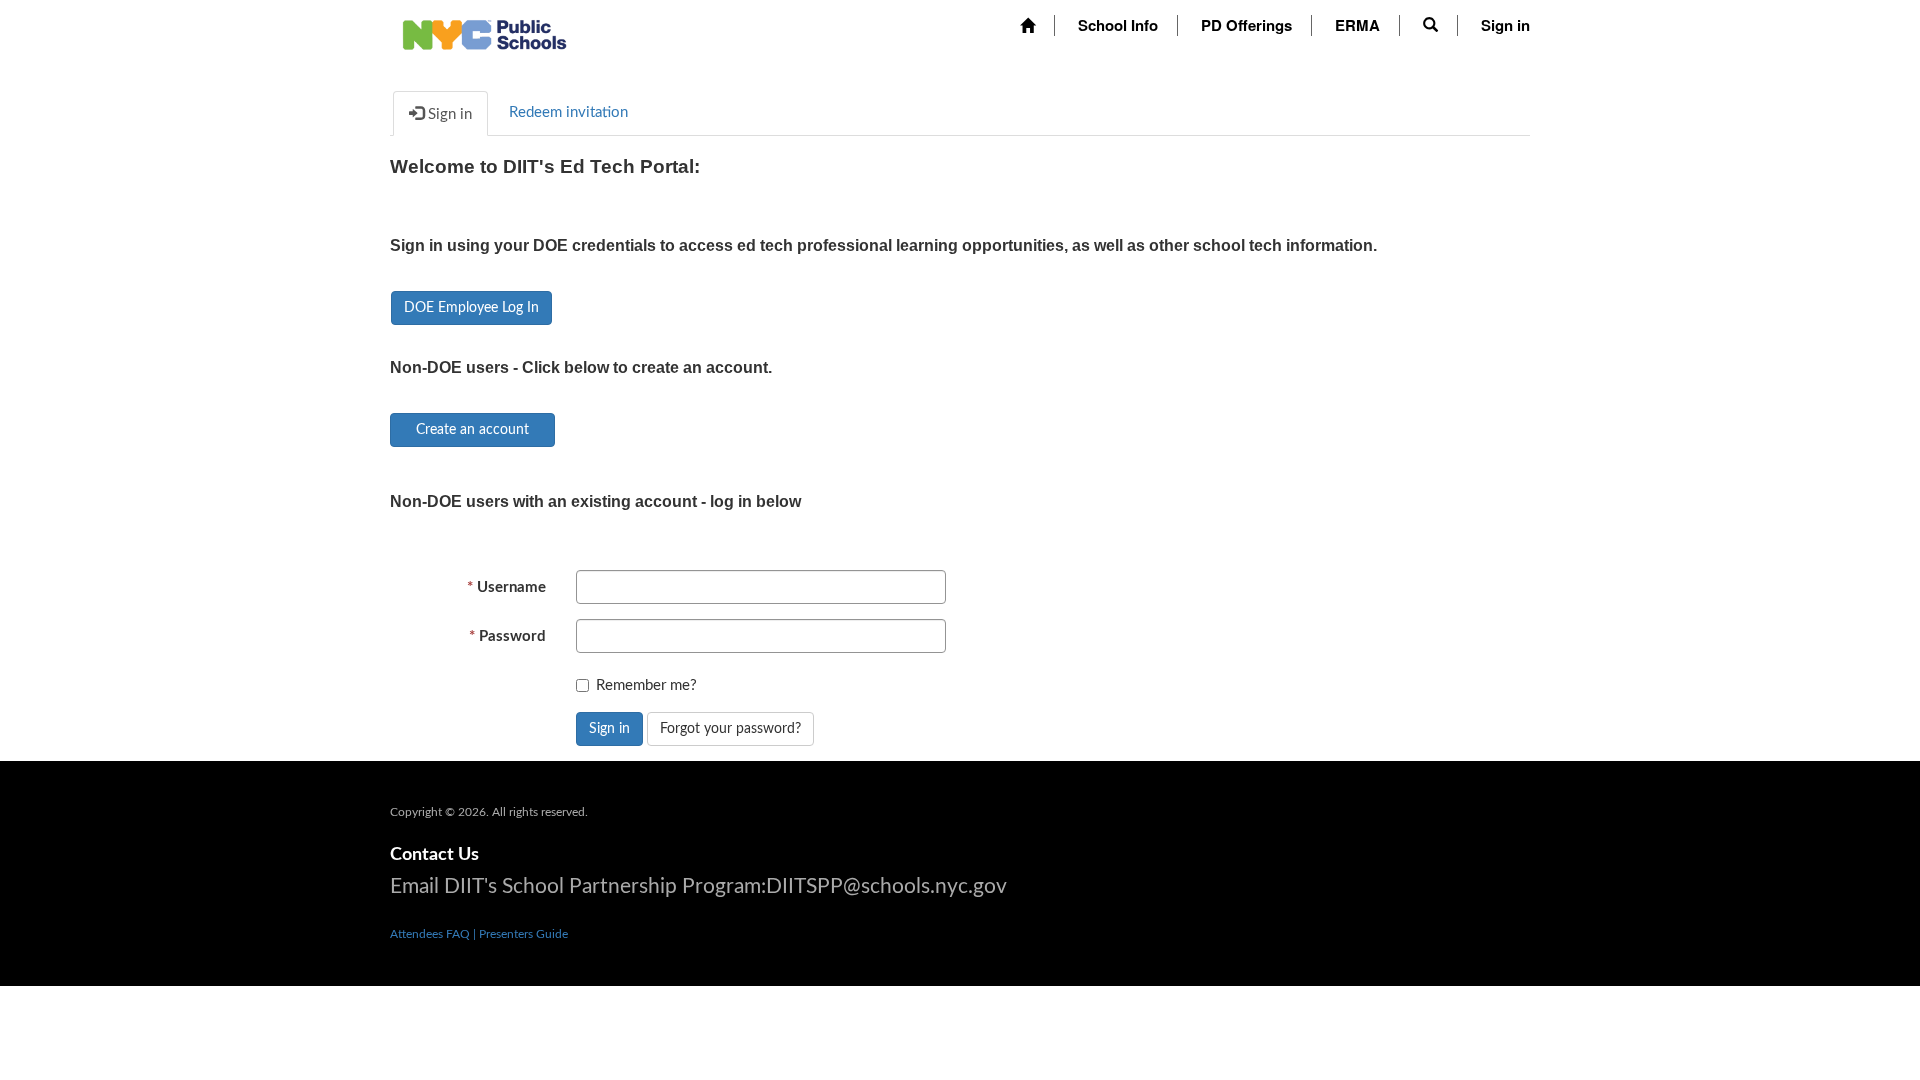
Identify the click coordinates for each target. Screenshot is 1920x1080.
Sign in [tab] (448, 114)
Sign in (609, 729)
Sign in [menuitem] (1505, 25)
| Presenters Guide (520, 934)
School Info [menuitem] (1118, 25)
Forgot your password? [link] (730, 729)
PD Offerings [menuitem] (1246, 25)
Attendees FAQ (431, 934)
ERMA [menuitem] (1357, 25)
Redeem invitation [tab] (568, 112)
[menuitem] (1027, 25)
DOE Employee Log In (471, 308)
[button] (1430, 25)
